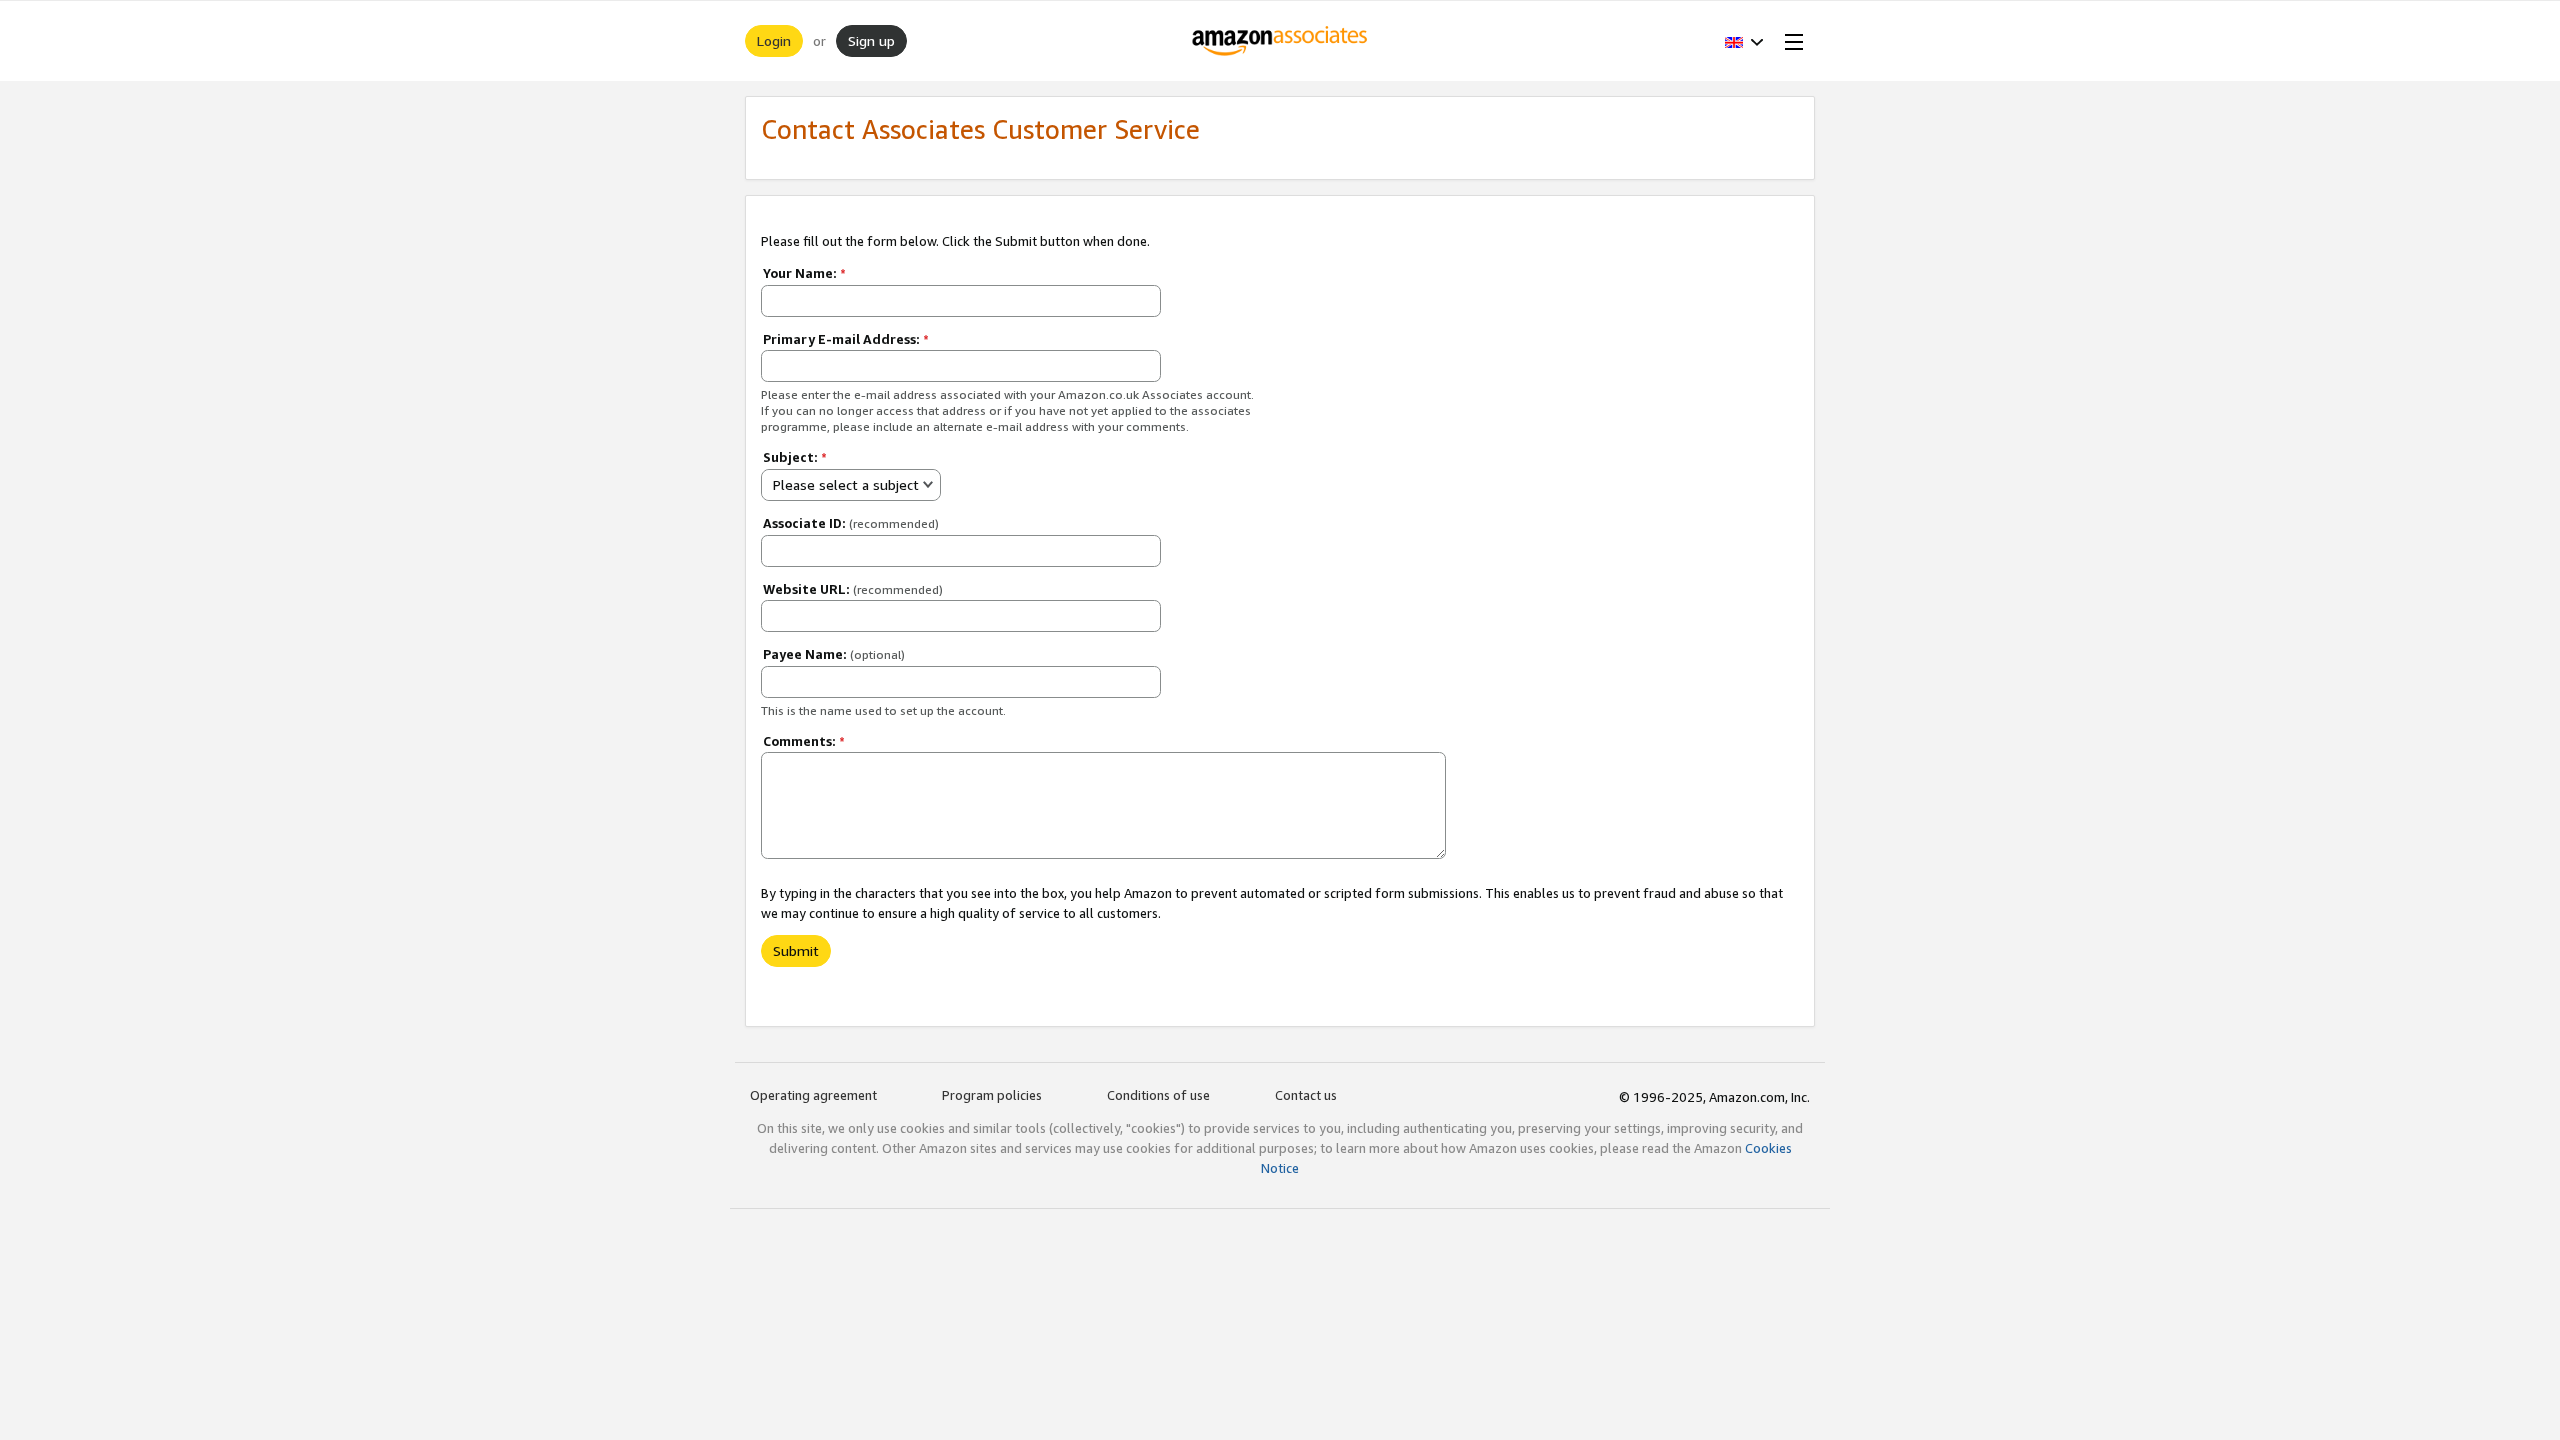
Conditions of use (1158, 1095)
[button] (1744, 41)
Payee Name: (834, 654)
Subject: (795, 457)
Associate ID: (851, 523)
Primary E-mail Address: (846, 339)
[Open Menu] (1790, 41)
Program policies (992, 1095)
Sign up (871, 40)
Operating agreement (813, 1095)
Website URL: (853, 589)
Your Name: (804, 273)
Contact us (1306, 1095)
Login (774, 40)
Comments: (804, 741)
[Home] (1280, 41)
